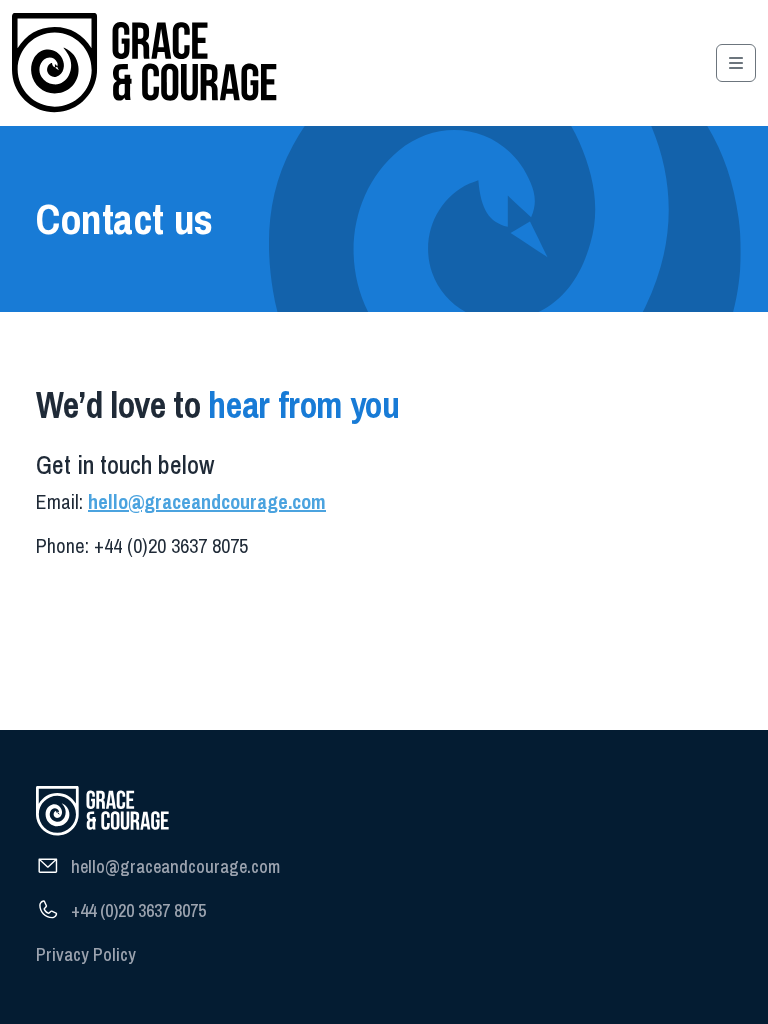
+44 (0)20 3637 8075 (138, 910)
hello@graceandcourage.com (207, 501)
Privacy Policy (86, 954)
